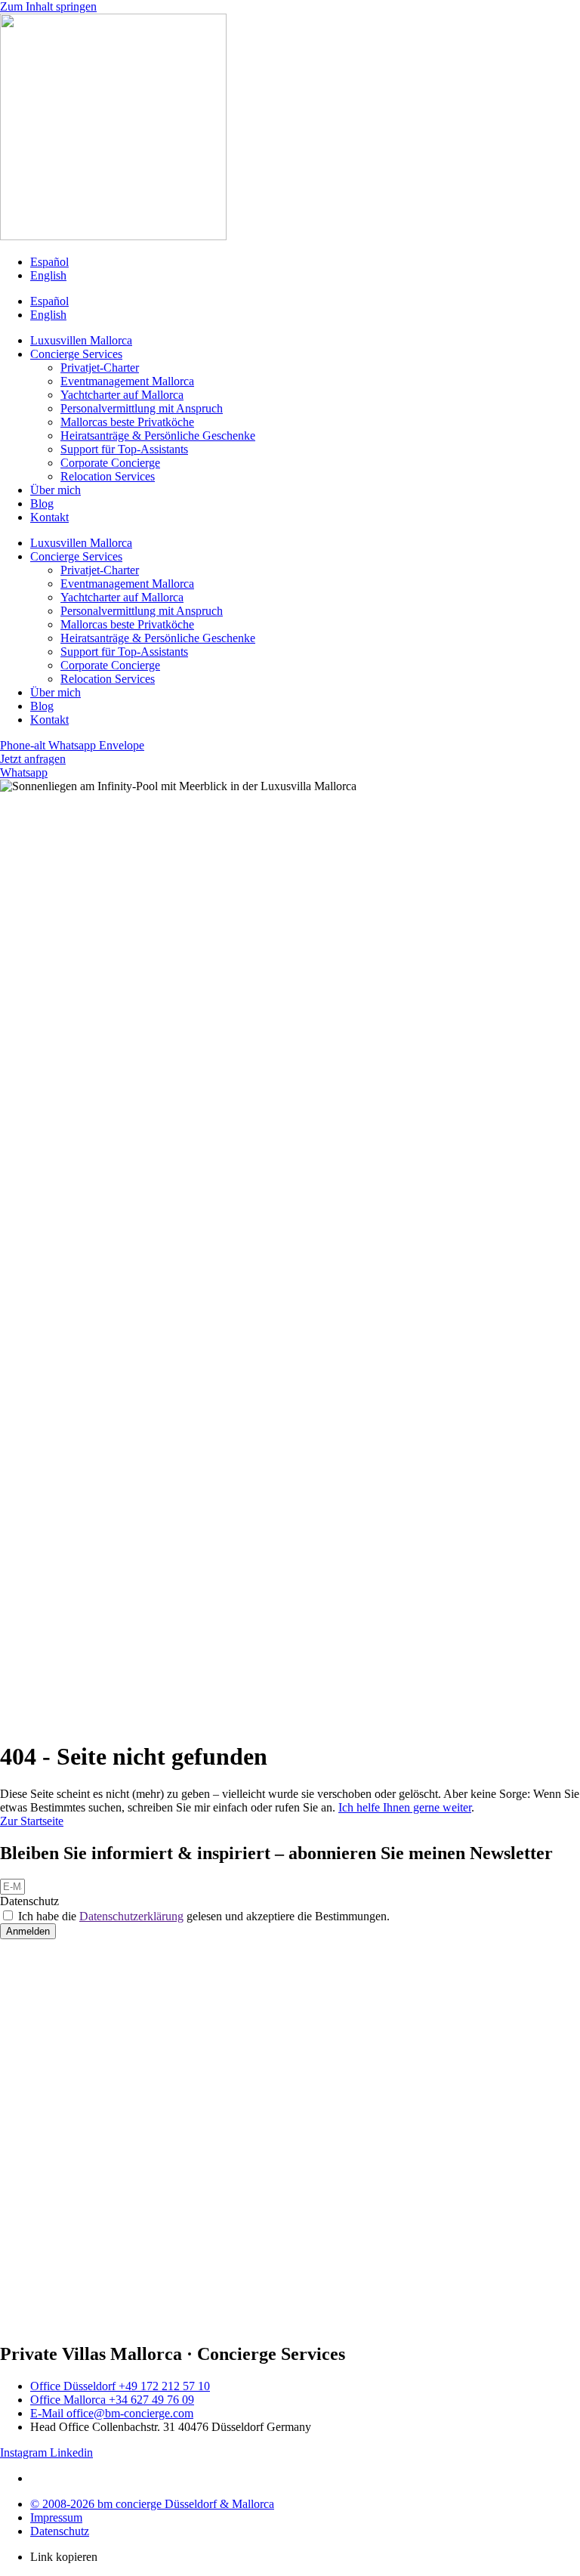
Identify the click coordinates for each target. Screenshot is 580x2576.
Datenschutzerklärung (131, 1916)
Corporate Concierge (110, 463)
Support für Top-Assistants (124, 449)
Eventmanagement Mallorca (127, 381)
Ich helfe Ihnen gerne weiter (405, 1807)
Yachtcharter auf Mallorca (122, 395)
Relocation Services (108, 476)
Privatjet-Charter (100, 368)
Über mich (56, 490)
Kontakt (49, 517)
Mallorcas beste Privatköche (127, 422)
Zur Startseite (32, 1821)
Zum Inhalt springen (48, 6)
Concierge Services (76, 354)
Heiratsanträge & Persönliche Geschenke (158, 436)
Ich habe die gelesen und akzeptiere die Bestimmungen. (204, 1916)
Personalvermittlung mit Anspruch (142, 408)
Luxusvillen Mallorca (81, 340)
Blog (42, 503)
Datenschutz (29, 1901)
